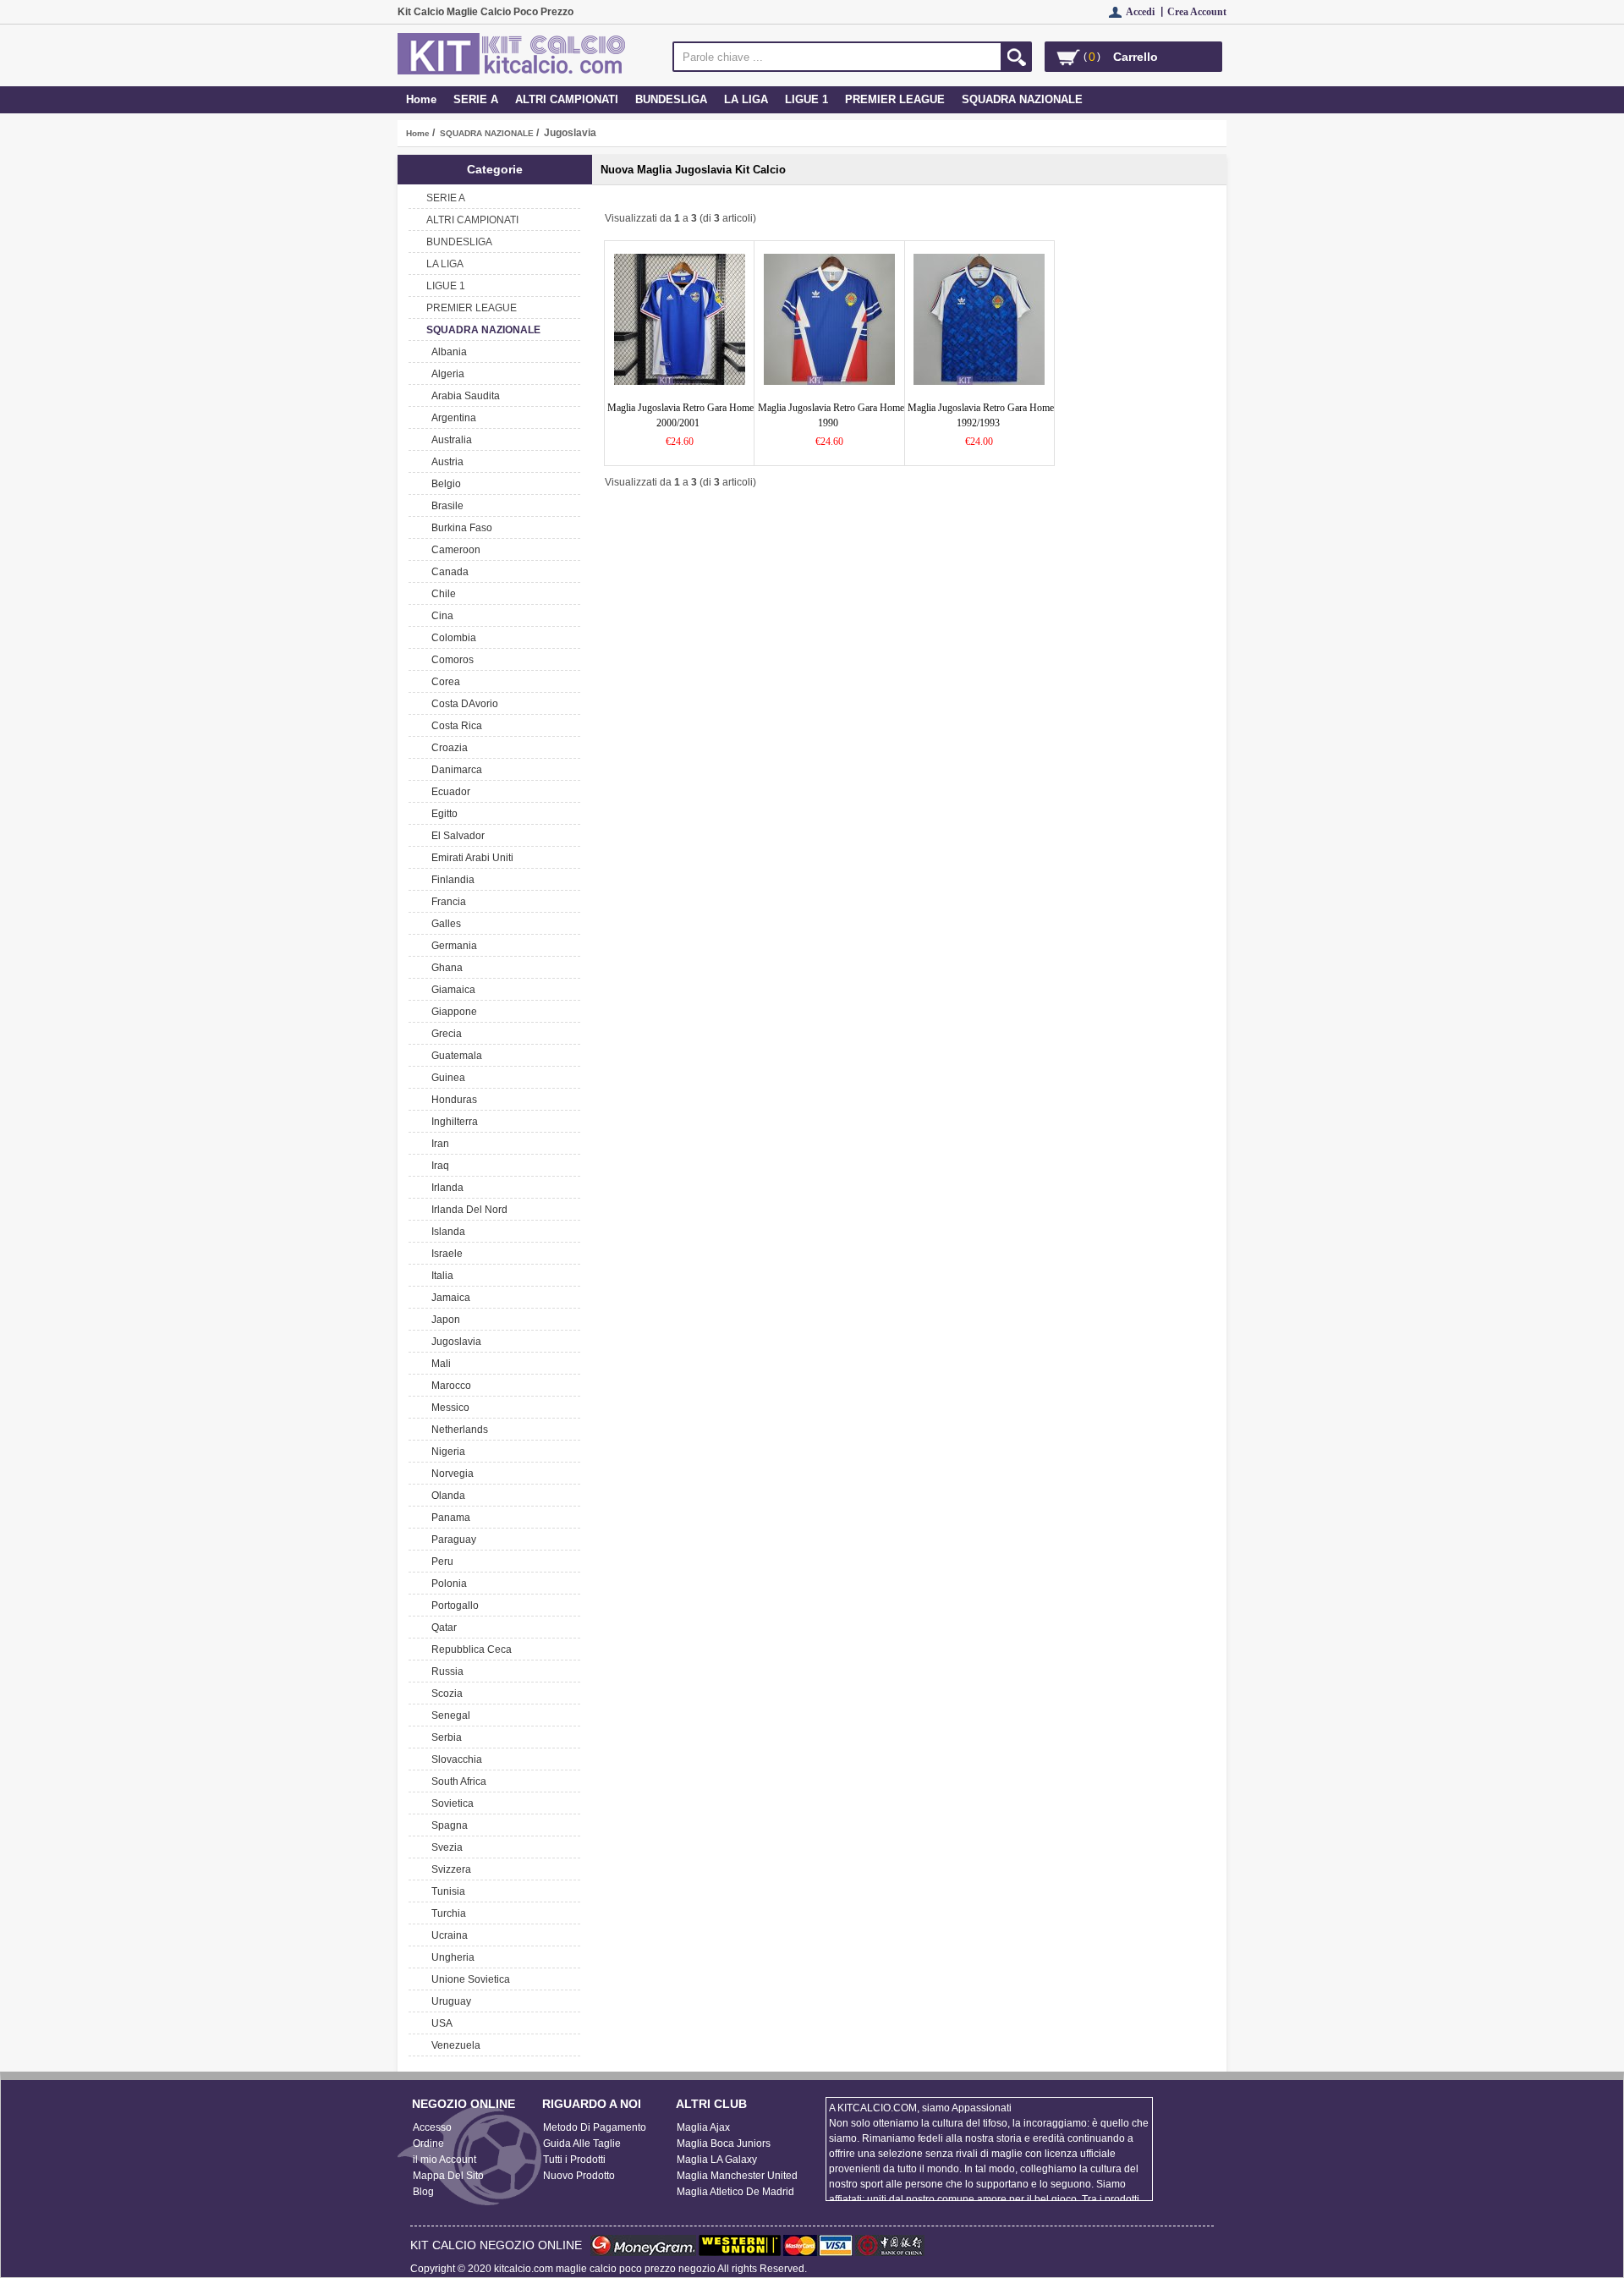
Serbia (444, 1737)
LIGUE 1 (807, 99)
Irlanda (445, 1188)
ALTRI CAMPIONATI (567, 99)
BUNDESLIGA (671, 99)
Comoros (450, 660)
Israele (444, 1254)
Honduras (452, 1100)
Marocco (449, 1386)
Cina (440, 616)
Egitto (442, 814)
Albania (447, 352)
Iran (438, 1144)
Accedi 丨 (1147, 12)
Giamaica (451, 990)
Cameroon (453, 550)
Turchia (446, 1913)
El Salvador (455, 836)
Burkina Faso (459, 528)
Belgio (444, 484)
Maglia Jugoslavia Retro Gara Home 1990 (831, 415)
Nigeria (446, 1452)
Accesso (432, 2127)
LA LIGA (746, 99)
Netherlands (457, 1430)
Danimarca (454, 770)
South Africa (456, 1781)
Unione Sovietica (468, 1979)
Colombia (451, 638)
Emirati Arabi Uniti (470, 858)
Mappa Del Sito (448, 2176)
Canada (447, 572)
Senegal (448, 1715)
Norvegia (450, 1474)
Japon (443, 1320)
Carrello (1136, 57)
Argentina (451, 418)
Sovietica (450, 1803)
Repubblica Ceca (469, 1649)
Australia (449, 440)
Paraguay (451, 1540)
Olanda (446, 1496)
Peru (440, 1562)
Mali (439, 1364)
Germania (452, 946)
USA (439, 2023)
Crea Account (1197, 12)
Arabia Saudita (463, 396)
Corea (443, 682)
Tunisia (446, 1891)
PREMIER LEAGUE (895, 99)
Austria (445, 462)
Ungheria (450, 1957)
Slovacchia (454, 1759)
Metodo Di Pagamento (595, 2127)
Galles (444, 924)
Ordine (428, 2144)
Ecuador (448, 792)
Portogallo (453, 1606)
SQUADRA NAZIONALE (487, 133)
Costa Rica (454, 726)
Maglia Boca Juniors (724, 2144)
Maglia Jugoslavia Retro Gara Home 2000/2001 (680, 415)
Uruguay (449, 2001)
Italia (440, 1276)
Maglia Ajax (703, 2127)
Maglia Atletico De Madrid (735, 2192)
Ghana (444, 968)
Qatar (442, 1628)
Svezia (444, 1847)
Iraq (438, 1166)
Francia (446, 902)
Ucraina (447, 1935)
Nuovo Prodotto (579, 2176)
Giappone (452, 1012)
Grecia (444, 1034)
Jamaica (448, 1298)
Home (421, 99)
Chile (441, 594)
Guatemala (454, 1056)
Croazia (447, 748)
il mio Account (444, 2160)
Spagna (447, 1825)
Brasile (445, 506)
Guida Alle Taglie (582, 2144)
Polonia (447, 1584)
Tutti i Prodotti (574, 2160)
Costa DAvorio (462, 704)
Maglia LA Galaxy (717, 2160)
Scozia (444, 1693)
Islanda (446, 1232)
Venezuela (453, 2045)
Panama (448, 1518)
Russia (445, 1671)
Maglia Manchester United (737, 2176)
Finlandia (450, 880)
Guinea (446, 1078)
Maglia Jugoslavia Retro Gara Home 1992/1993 (981, 415)
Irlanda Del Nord (467, 1210)
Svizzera (449, 1869)
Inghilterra (452, 1122)
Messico (448, 1408)
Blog (423, 2192)
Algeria (445, 374)
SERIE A (476, 99)
